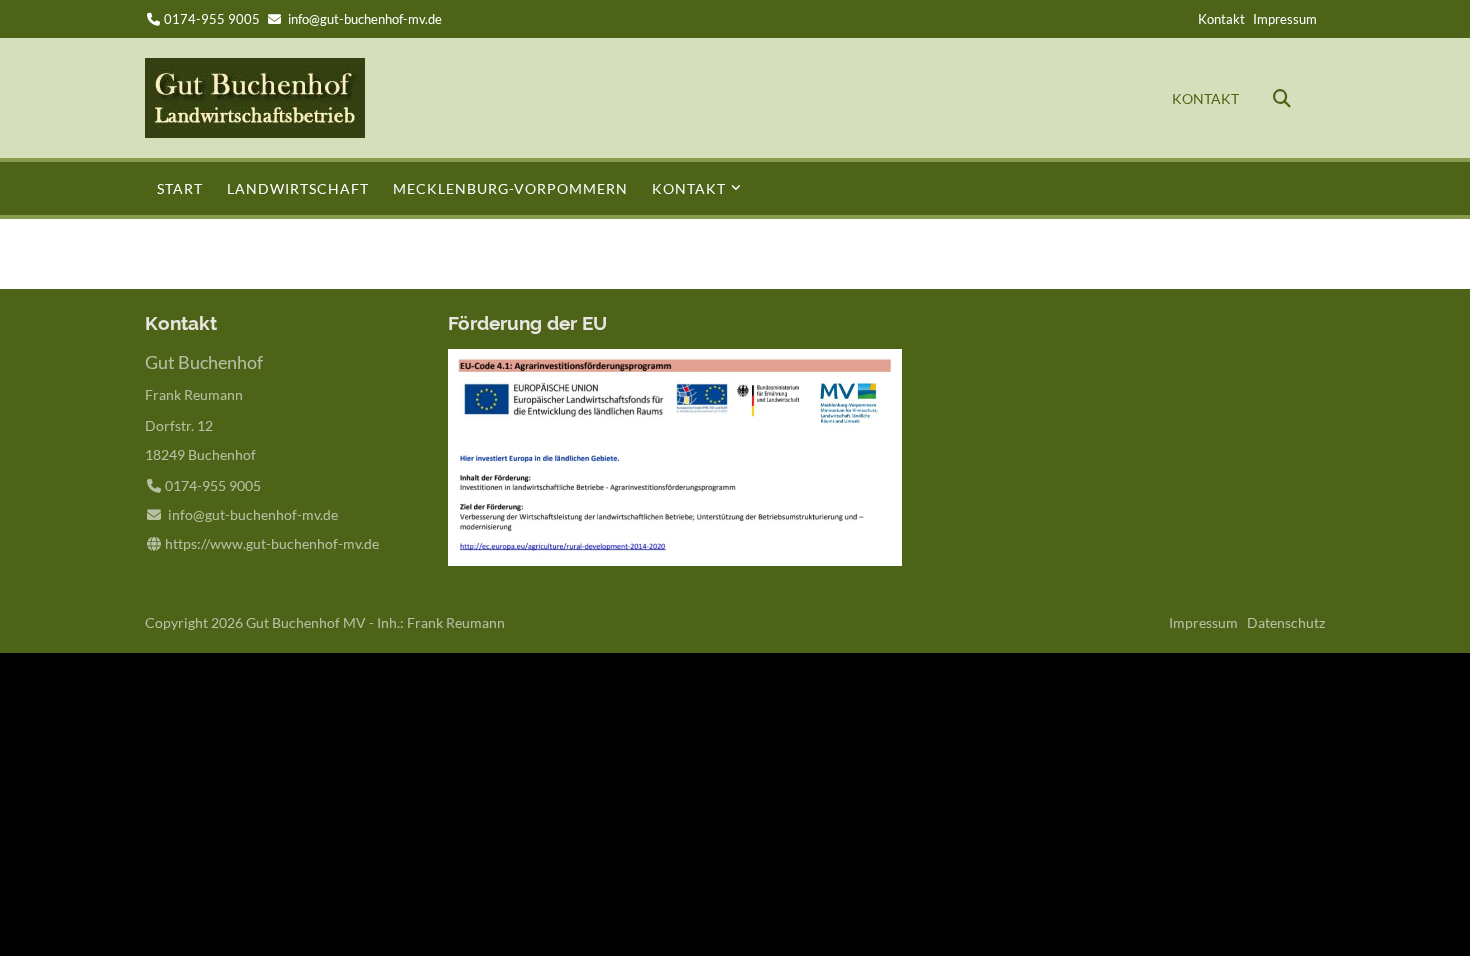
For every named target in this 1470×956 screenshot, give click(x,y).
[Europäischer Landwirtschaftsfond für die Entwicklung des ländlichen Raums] (675, 560)
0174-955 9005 (212, 19)
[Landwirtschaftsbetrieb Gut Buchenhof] (255, 131)
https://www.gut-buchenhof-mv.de (272, 543)
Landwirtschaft (298, 188)
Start (180, 188)
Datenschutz (1286, 622)
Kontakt (1221, 19)
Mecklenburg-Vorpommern (510, 188)
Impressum (1285, 19)
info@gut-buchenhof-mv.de (365, 19)
